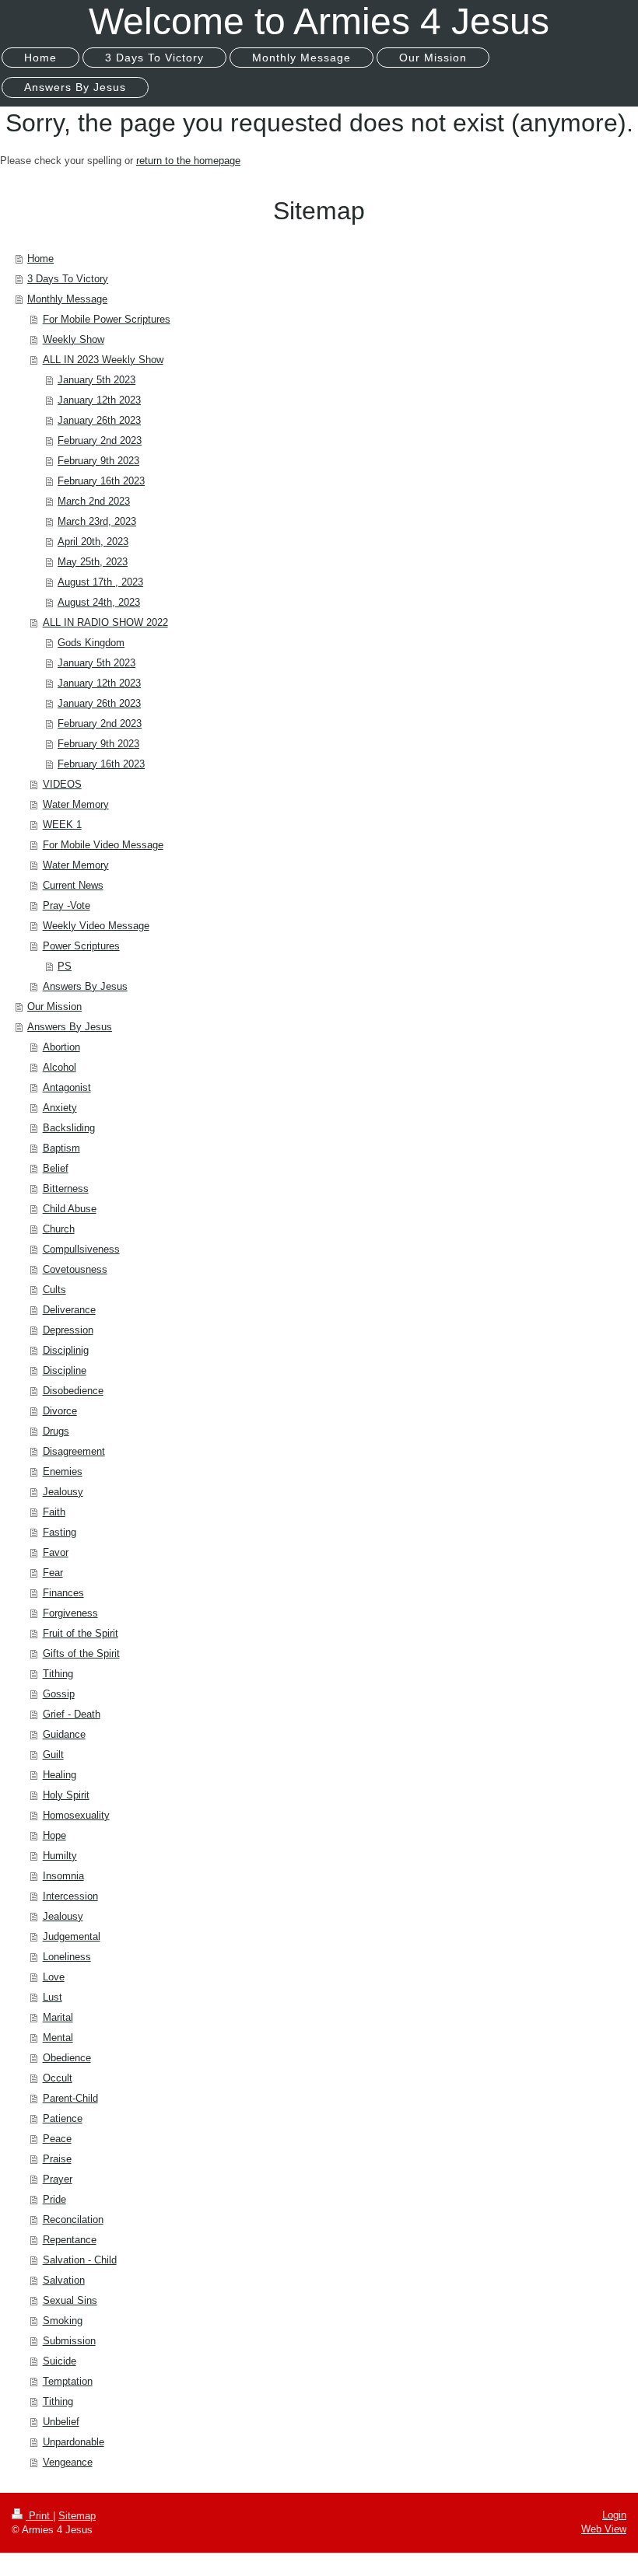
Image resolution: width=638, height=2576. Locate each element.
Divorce (60, 1411)
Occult (58, 2078)
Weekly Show (74, 339)
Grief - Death (72, 1714)
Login (614, 2515)
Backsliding (69, 1128)
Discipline (65, 1370)
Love (54, 1977)
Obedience (67, 2058)
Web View (604, 2529)
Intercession (70, 1896)
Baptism (61, 1148)
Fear (53, 1573)
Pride (54, 2199)
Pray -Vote (67, 905)
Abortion (61, 1047)
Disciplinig (66, 1350)
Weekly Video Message (96, 926)
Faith (54, 1512)
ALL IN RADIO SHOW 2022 (105, 622)
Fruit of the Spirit (81, 1633)
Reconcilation (73, 2219)
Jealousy (63, 1492)
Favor (56, 1552)
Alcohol (60, 1067)
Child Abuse (70, 1209)
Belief (56, 1168)
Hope (54, 1835)
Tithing (58, 1674)
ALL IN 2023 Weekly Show (103, 360)
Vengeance (68, 2462)
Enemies (63, 1472)
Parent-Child (70, 2098)
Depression (68, 1330)
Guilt (53, 1755)
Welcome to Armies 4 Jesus (319, 21)
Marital (58, 2017)
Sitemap (77, 2516)
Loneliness (67, 1957)
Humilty (60, 1856)
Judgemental (72, 1936)
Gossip (59, 1694)
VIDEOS (62, 784)
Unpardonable (74, 2442)
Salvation (64, 2280)
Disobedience (73, 1391)
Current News (73, 885)
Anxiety (60, 1108)
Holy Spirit (66, 1795)
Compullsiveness (81, 1249)
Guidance (64, 1734)
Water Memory (76, 804)
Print (39, 2516)
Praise (57, 2159)
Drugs (56, 1431)
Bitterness (66, 1188)
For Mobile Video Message (103, 845)
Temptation (68, 2381)
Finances (63, 1593)
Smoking (63, 2321)
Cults (54, 1290)
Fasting (60, 1532)
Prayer (58, 2179)
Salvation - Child (80, 2260)
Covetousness (75, 1269)
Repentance (70, 2240)
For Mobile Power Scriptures (107, 319)
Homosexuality (76, 1815)
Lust (53, 1997)
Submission (69, 2341)
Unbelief (61, 2422)
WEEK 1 (62, 825)
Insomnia (63, 1876)
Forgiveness (70, 1613)
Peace (57, 2139)
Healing (60, 1775)
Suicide (60, 2361)
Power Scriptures (81, 946)
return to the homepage (188, 161)
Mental (58, 2038)
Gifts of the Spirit (81, 1653)
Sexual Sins (70, 2300)
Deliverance (69, 1310)
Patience (63, 2118)
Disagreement (74, 1451)
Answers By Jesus (85, 986)
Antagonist (67, 1087)
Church (59, 1229)
